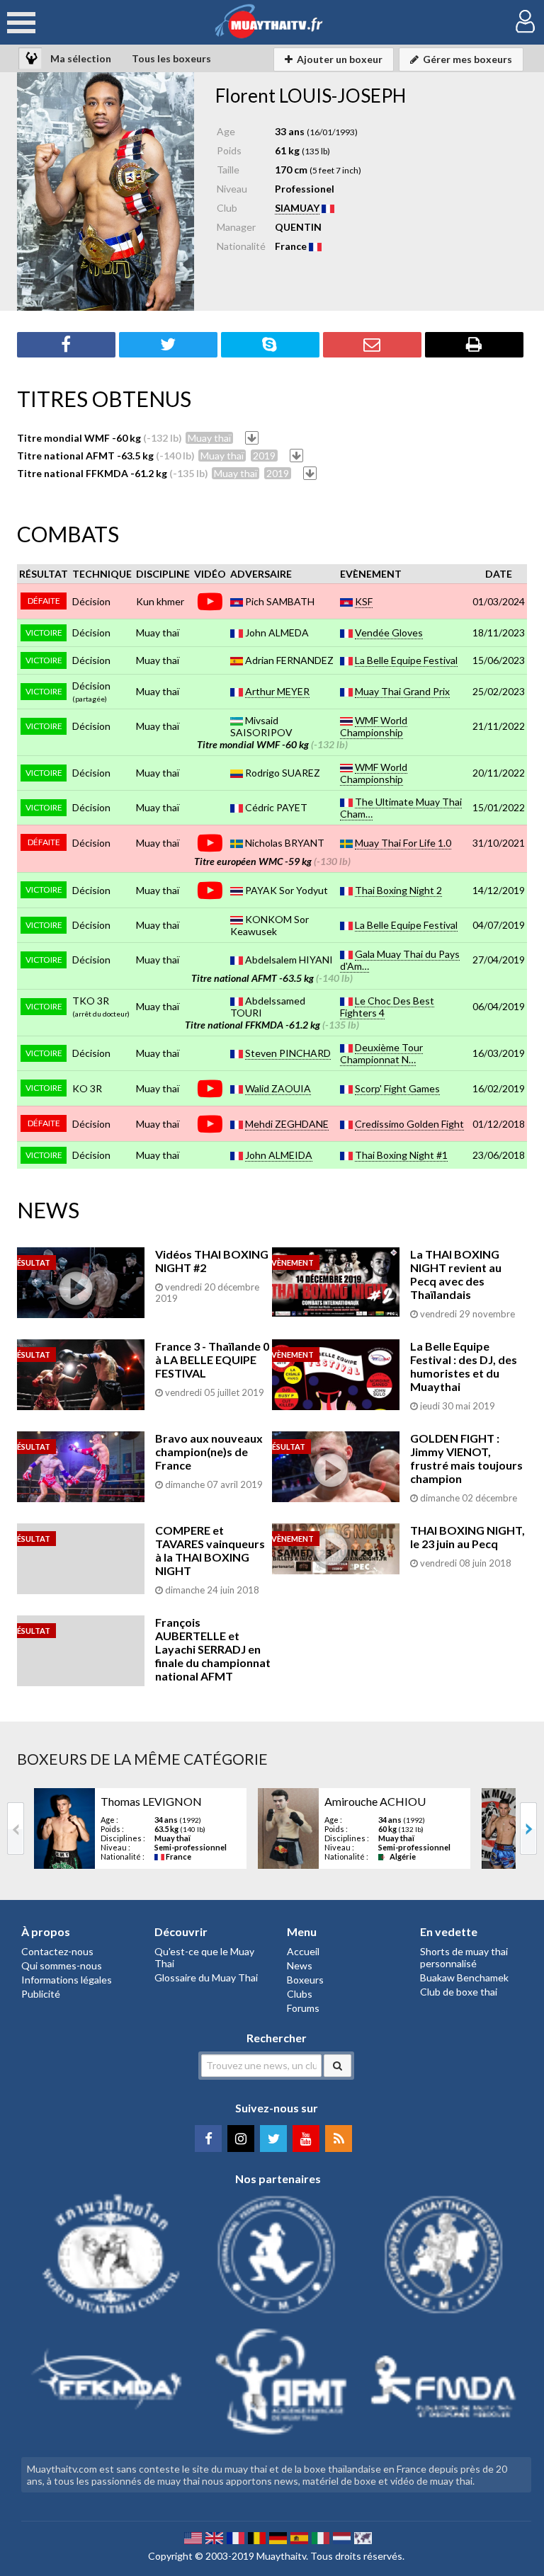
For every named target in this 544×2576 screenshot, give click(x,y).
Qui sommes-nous (62, 1965)
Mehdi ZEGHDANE (287, 1124)
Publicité (41, 1994)
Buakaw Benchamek (464, 1977)
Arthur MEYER (277, 691)
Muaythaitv (281, 2556)
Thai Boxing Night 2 (398, 890)
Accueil (303, 1951)
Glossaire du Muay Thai (206, 1977)
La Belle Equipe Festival (406, 660)
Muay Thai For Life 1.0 (403, 843)
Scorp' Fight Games (397, 1088)
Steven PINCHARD (288, 1053)
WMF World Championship (374, 726)
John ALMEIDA (279, 1155)
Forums (303, 2008)
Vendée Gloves (389, 632)
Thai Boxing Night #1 (401, 1155)
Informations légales (67, 1980)
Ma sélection (81, 58)
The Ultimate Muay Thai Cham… (401, 808)
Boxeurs (305, 1980)
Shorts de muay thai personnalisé (464, 1957)
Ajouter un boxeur (340, 59)
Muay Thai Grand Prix (402, 691)
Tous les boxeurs (171, 58)
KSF (364, 601)
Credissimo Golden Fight (409, 1124)
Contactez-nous (57, 1951)
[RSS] (339, 2139)
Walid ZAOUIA (278, 1088)
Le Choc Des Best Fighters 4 (387, 1007)
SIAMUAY (297, 208)
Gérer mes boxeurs (467, 59)
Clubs (300, 1994)
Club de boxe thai (459, 1992)
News (300, 1965)
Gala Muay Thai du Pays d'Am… (400, 960)
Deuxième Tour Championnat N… (381, 1053)
